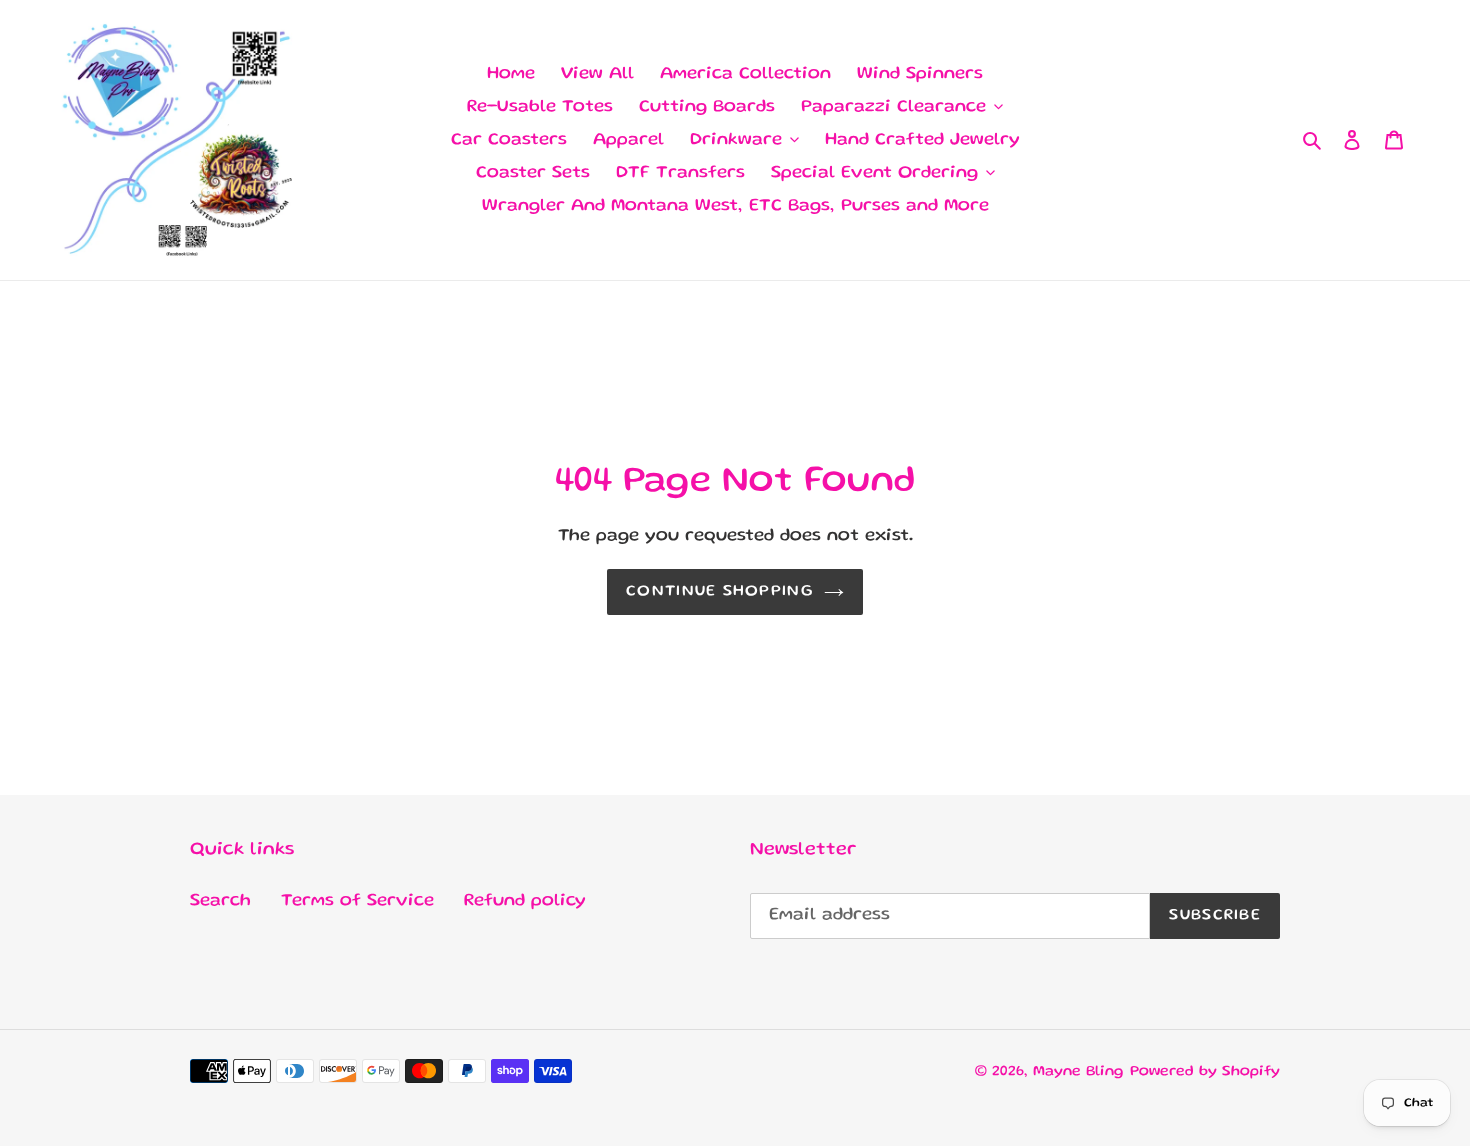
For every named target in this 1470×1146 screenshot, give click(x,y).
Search (220, 901)
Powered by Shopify (1205, 1072)
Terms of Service (357, 901)
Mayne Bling (1078, 1072)
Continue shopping (720, 592)
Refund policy (525, 901)
